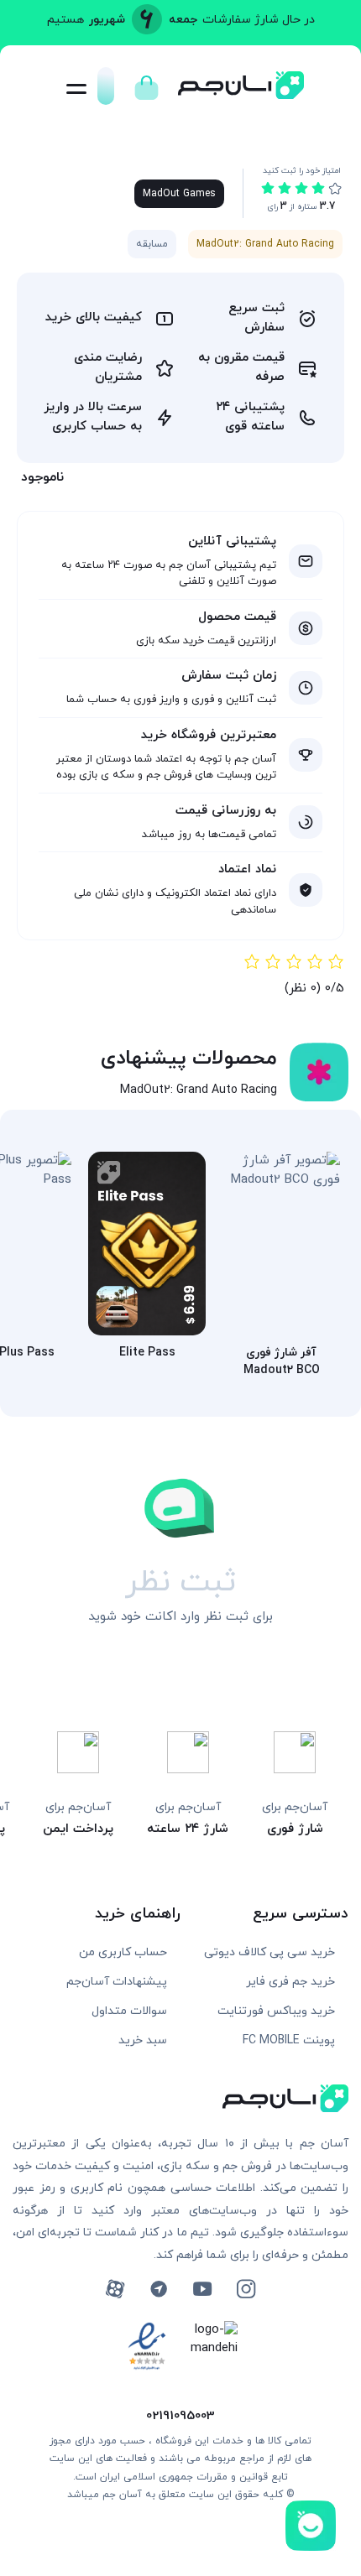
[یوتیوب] (202, 2289)
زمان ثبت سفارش (229, 676)
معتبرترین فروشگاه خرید (209, 735)
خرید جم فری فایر (290, 1982)
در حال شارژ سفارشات (259, 20)
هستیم (65, 20)
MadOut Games (179, 194)
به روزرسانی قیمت (226, 811)
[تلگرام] (159, 2289)
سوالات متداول (129, 2011)
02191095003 (180, 2416)
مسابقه (152, 244)
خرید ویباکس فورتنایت (276, 2011)
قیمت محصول (237, 617)
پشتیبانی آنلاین (232, 541)
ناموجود (42, 477)
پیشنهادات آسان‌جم (117, 1982)
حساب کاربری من (123, 1952)
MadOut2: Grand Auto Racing (265, 244)
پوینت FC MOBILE (289, 2040)
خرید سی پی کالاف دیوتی (269, 1952)
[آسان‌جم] (241, 94)
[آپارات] (115, 2289)
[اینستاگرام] (246, 2289)
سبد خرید (143, 2040)
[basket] (146, 83)
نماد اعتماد (247, 869)
